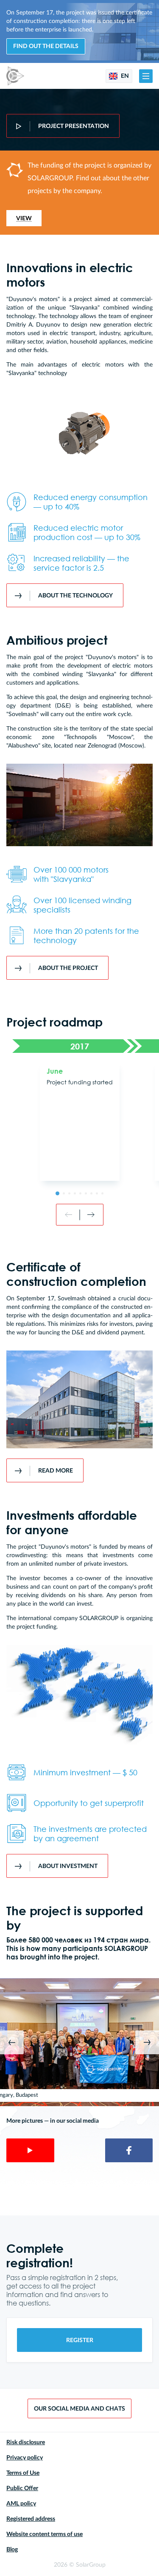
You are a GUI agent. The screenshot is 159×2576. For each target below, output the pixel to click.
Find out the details (46, 46)
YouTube (30, 2150)
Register (80, 2340)
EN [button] (124, 76)
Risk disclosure (26, 2442)
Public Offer (22, 2488)
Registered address (31, 2519)
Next (147, 2042)
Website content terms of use (45, 2534)
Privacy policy (25, 2458)
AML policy (21, 2504)
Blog (12, 2550)
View (24, 219)
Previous (12, 2042)
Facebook (129, 2150)
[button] (146, 76)
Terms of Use (23, 2473)
